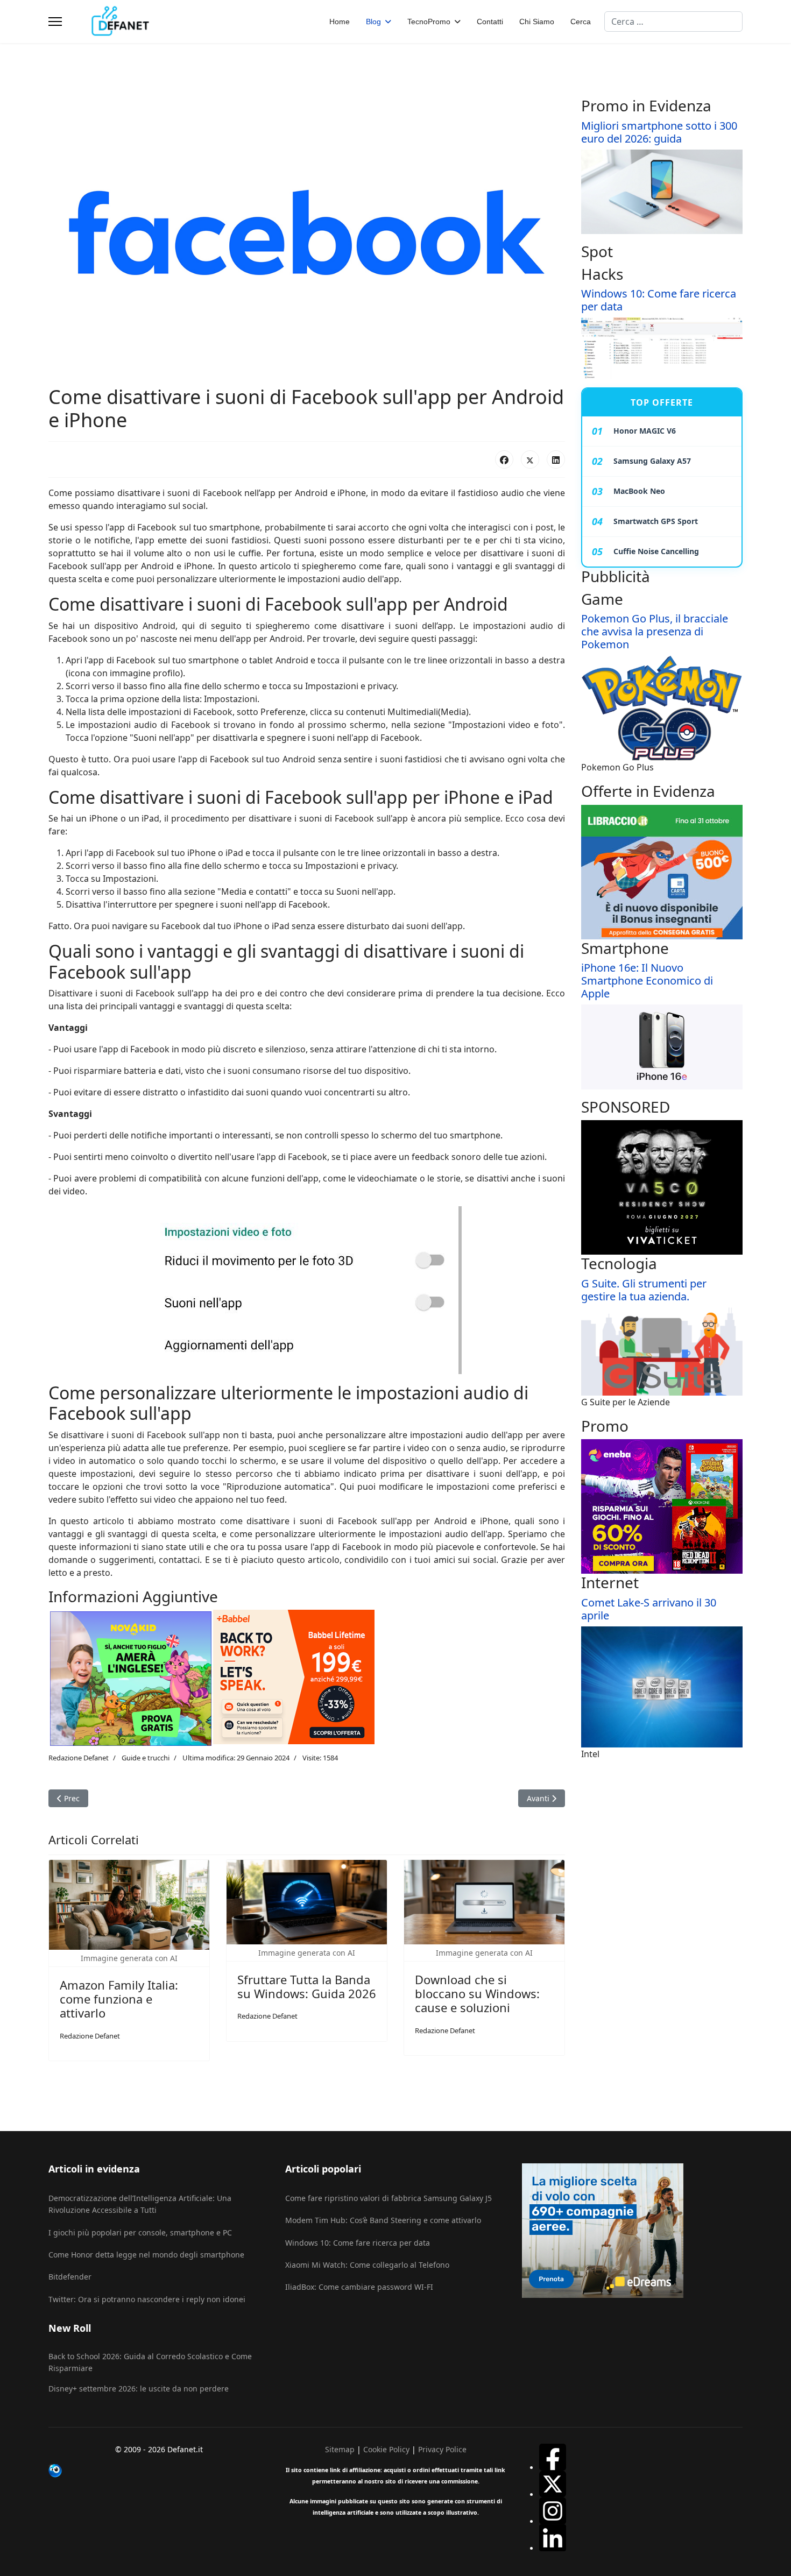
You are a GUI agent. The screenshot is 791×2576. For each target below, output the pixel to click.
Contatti (490, 22)
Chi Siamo (537, 22)
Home (340, 22)
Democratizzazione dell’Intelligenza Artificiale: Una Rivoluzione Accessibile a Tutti (140, 2204)
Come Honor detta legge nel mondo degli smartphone (146, 2255)
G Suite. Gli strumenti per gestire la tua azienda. (644, 1290)
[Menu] (55, 22)
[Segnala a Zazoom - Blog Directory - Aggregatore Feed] (159, 2471)
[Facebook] (504, 459)
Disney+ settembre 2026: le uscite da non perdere (139, 2389)
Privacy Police (442, 2449)
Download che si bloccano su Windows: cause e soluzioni (477, 1994)
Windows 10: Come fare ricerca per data (659, 300)
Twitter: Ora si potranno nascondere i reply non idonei (147, 2299)
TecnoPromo (429, 22)
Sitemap (340, 2449)
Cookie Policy (386, 2449)
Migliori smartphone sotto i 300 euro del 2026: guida (659, 132)
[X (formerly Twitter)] (530, 459)
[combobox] (673, 22)
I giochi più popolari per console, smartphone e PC (140, 2232)
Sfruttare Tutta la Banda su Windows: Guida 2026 (307, 1986)
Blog (373, 22)
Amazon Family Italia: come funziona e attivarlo (119, 1999)
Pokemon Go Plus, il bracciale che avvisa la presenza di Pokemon (655, 631)
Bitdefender (70, 2277)
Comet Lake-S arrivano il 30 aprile (649, 1609)
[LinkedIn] (556, 459)
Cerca (581, 22)
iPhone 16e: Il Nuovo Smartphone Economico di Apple (647, 981)
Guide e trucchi (146, 1758)
